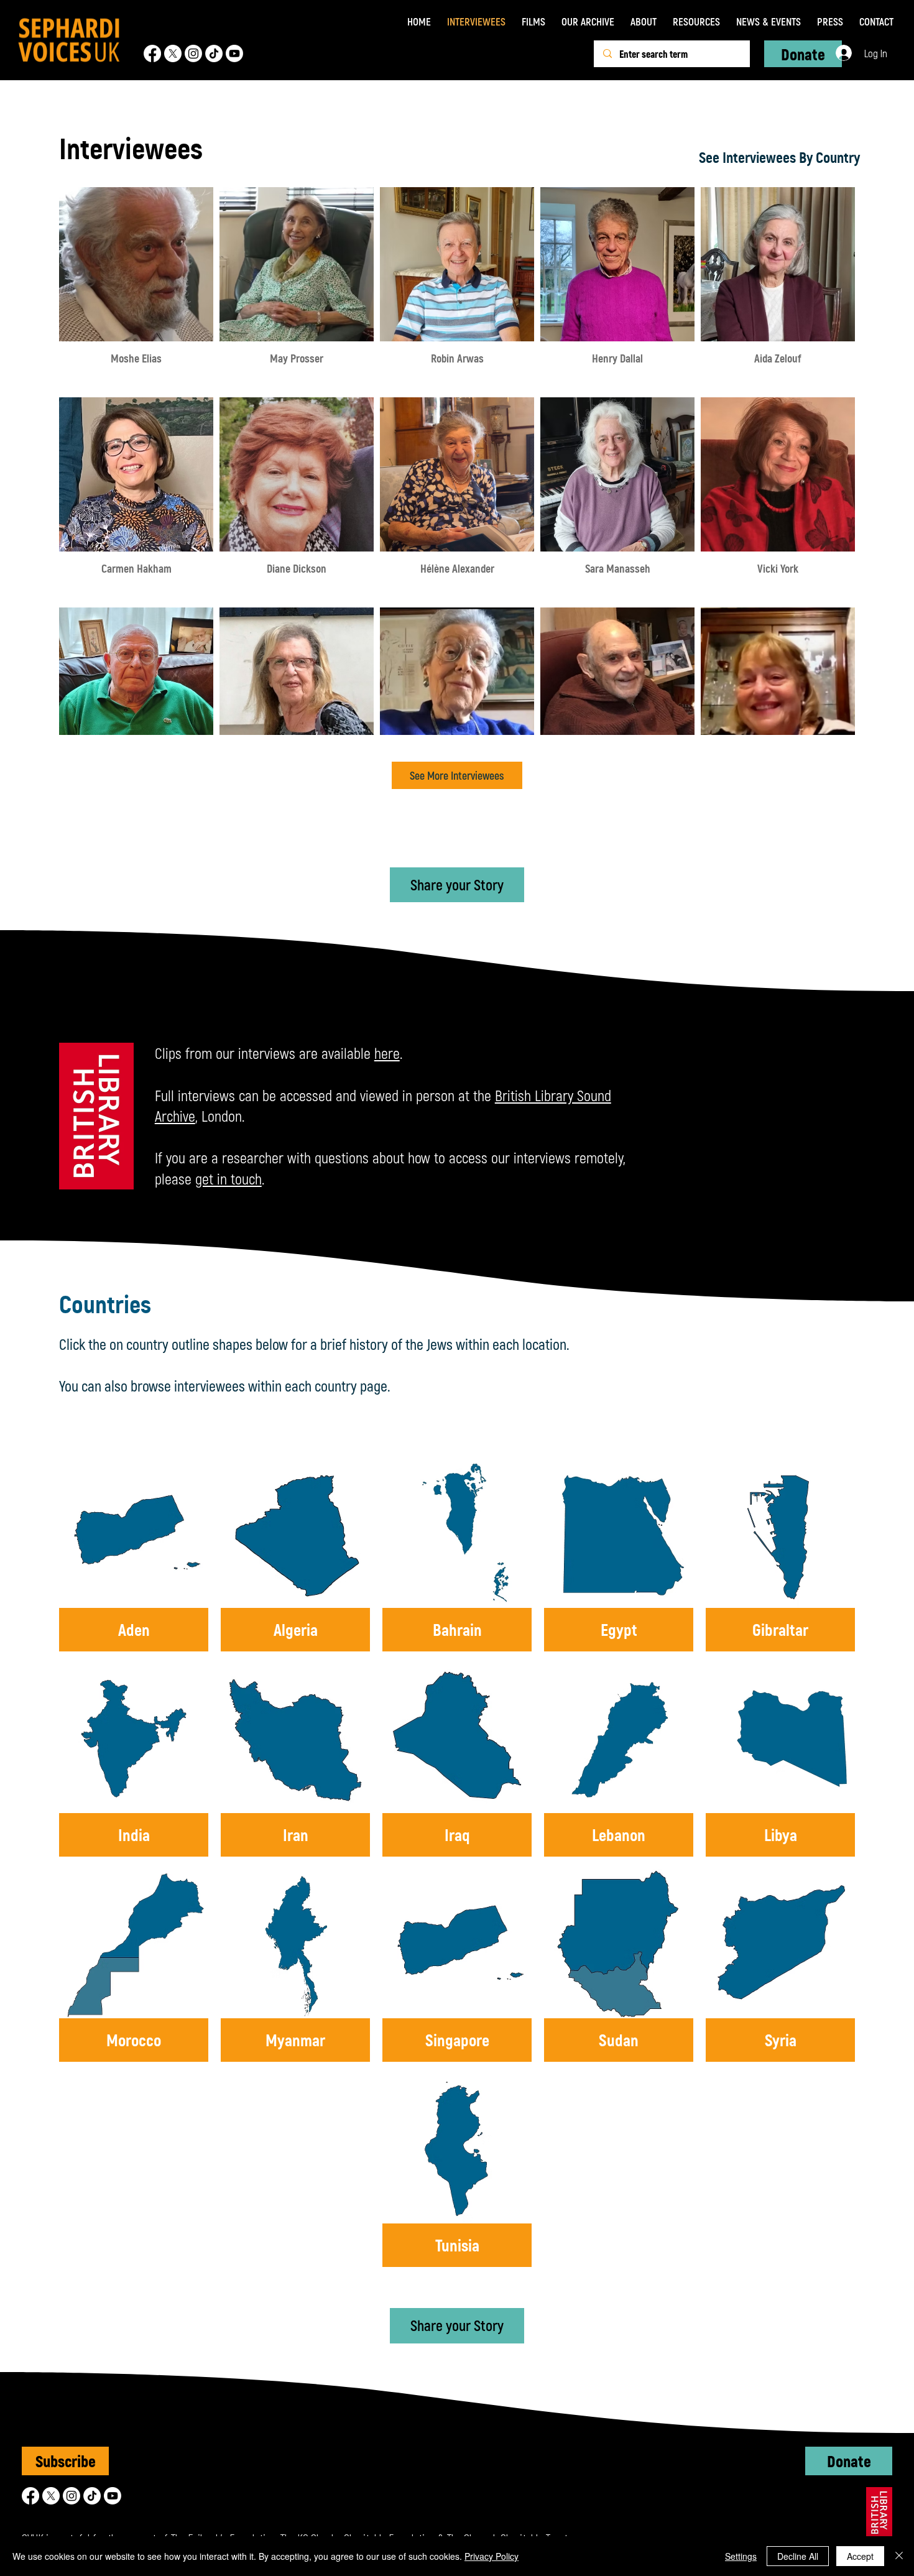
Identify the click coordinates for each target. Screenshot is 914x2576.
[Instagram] (193, 53)
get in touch (228, 1179)
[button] (533, 21)
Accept (860, 2556)
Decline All (798, 2556)
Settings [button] (741, 2556)
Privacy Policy (492, 2556)
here (387, 1053)
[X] (173, 53)
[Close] (899, 2556)
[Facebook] (152, 53)
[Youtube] (234, 53)
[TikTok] (214, 53)
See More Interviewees (457, 775)
